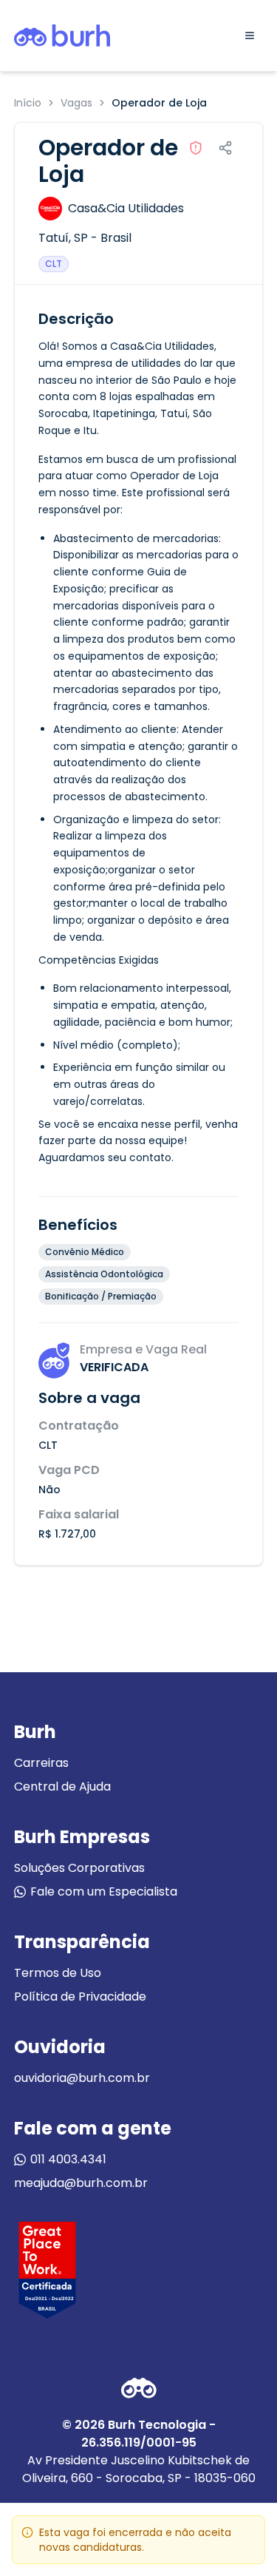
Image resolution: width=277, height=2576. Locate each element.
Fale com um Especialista (104, 1892)
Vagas (76, 103)
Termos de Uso (58, 1973)
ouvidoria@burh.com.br (82, 2078)
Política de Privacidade (80, 1997)
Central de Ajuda (62, 1786)
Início (28, 103)
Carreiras (41, 1763)
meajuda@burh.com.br (81, 2183)
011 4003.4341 (68, 2159)
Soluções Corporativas (79, 1868)
